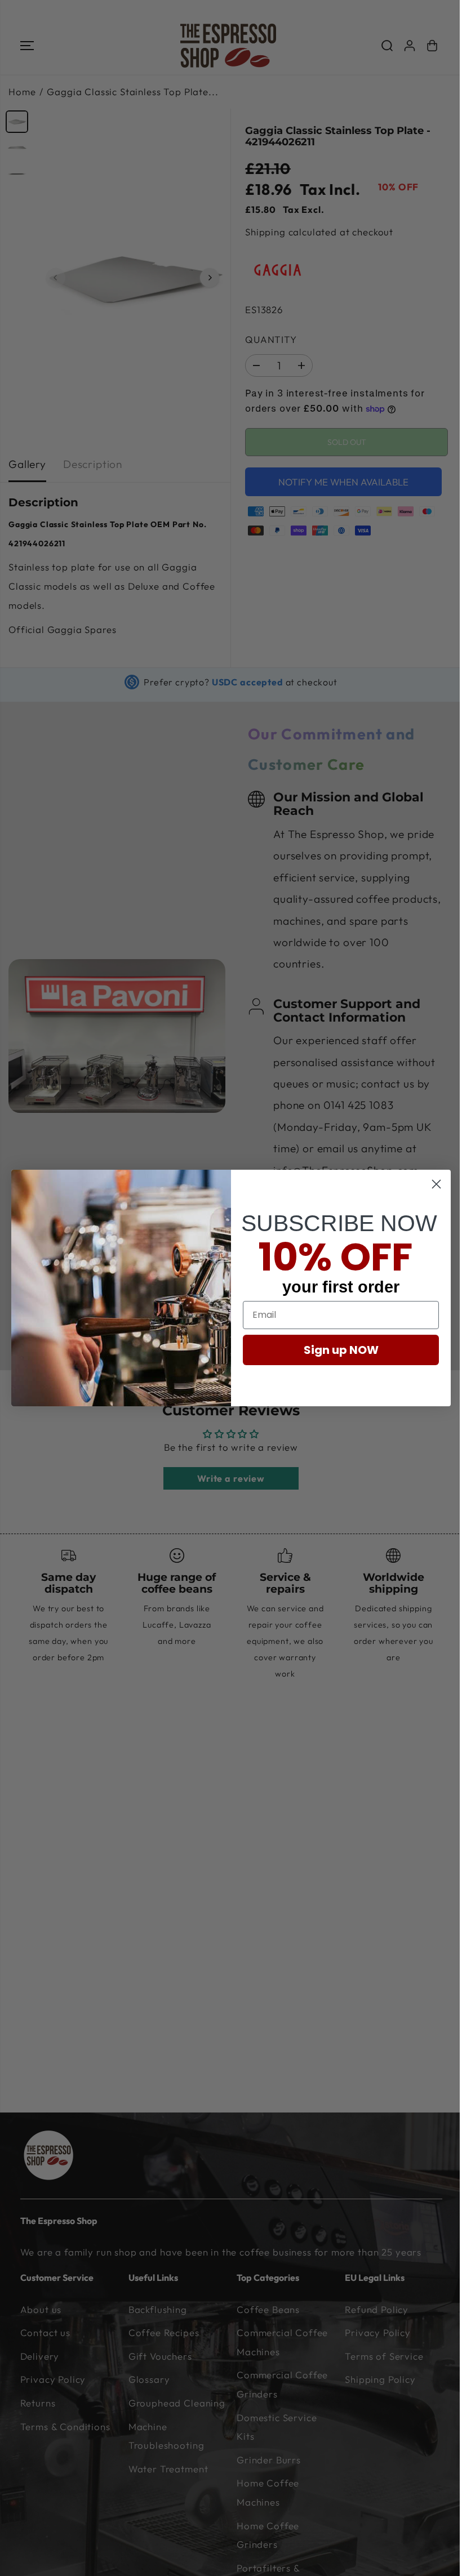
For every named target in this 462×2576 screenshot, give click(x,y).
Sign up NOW (341, 1350)
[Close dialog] (436, 1184)
